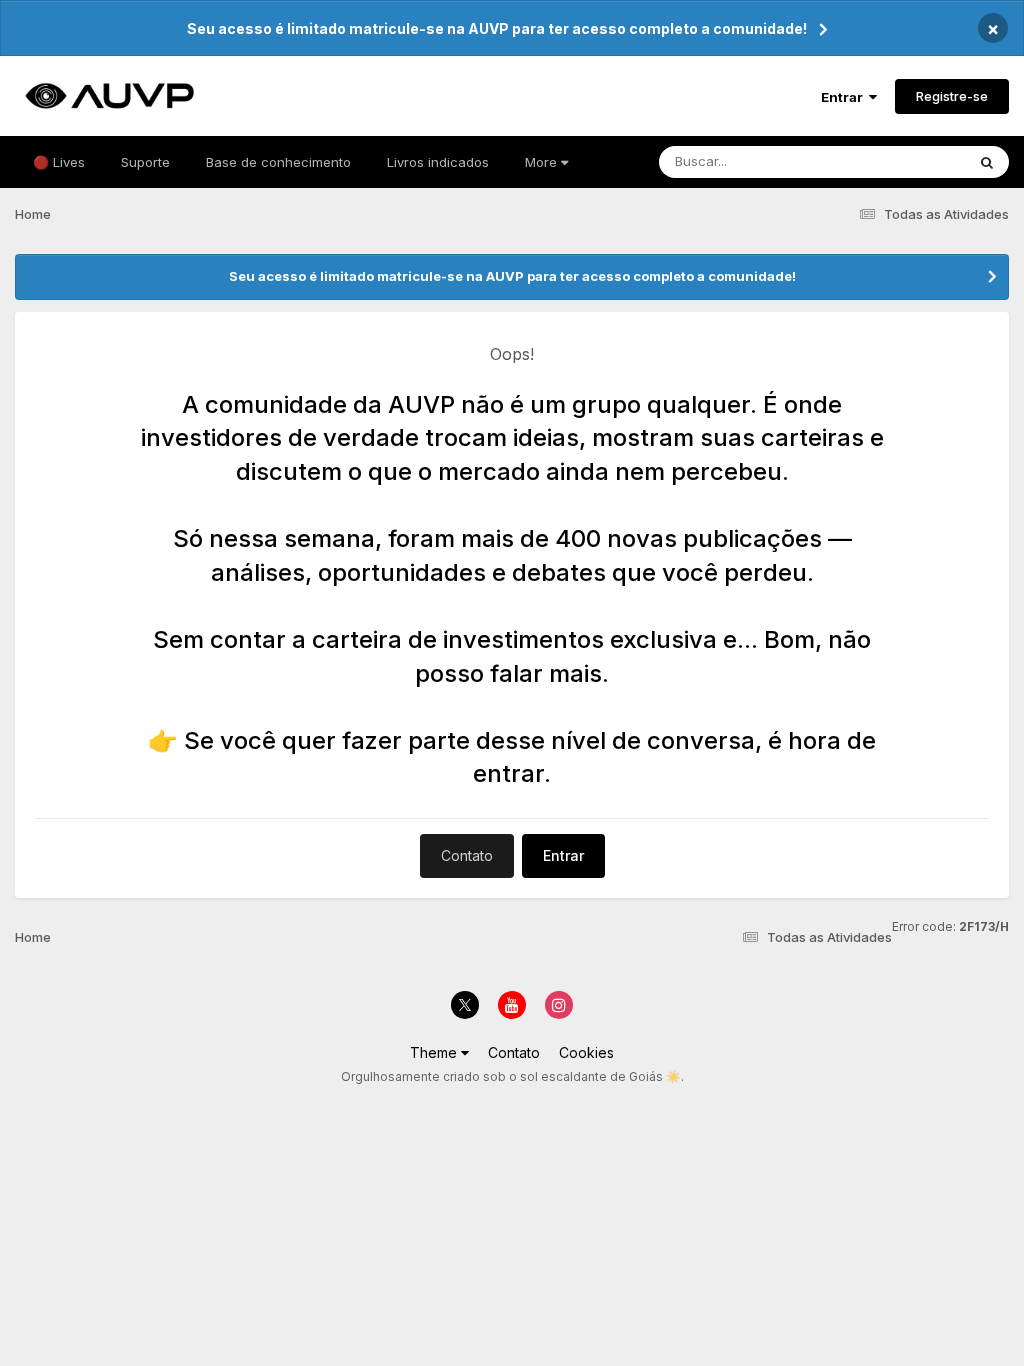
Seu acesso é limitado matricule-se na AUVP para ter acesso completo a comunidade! (497, 28)
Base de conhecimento (278, 162)
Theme (435, 1052)
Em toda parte (897, 161)
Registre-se (952, 96)
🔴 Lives (59, 162)
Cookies (586, 1052)
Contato (467, 855)
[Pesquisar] (987, 162)
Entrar (845, 97)
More (541, 162)
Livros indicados (438, 162)
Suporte (145, 162)
